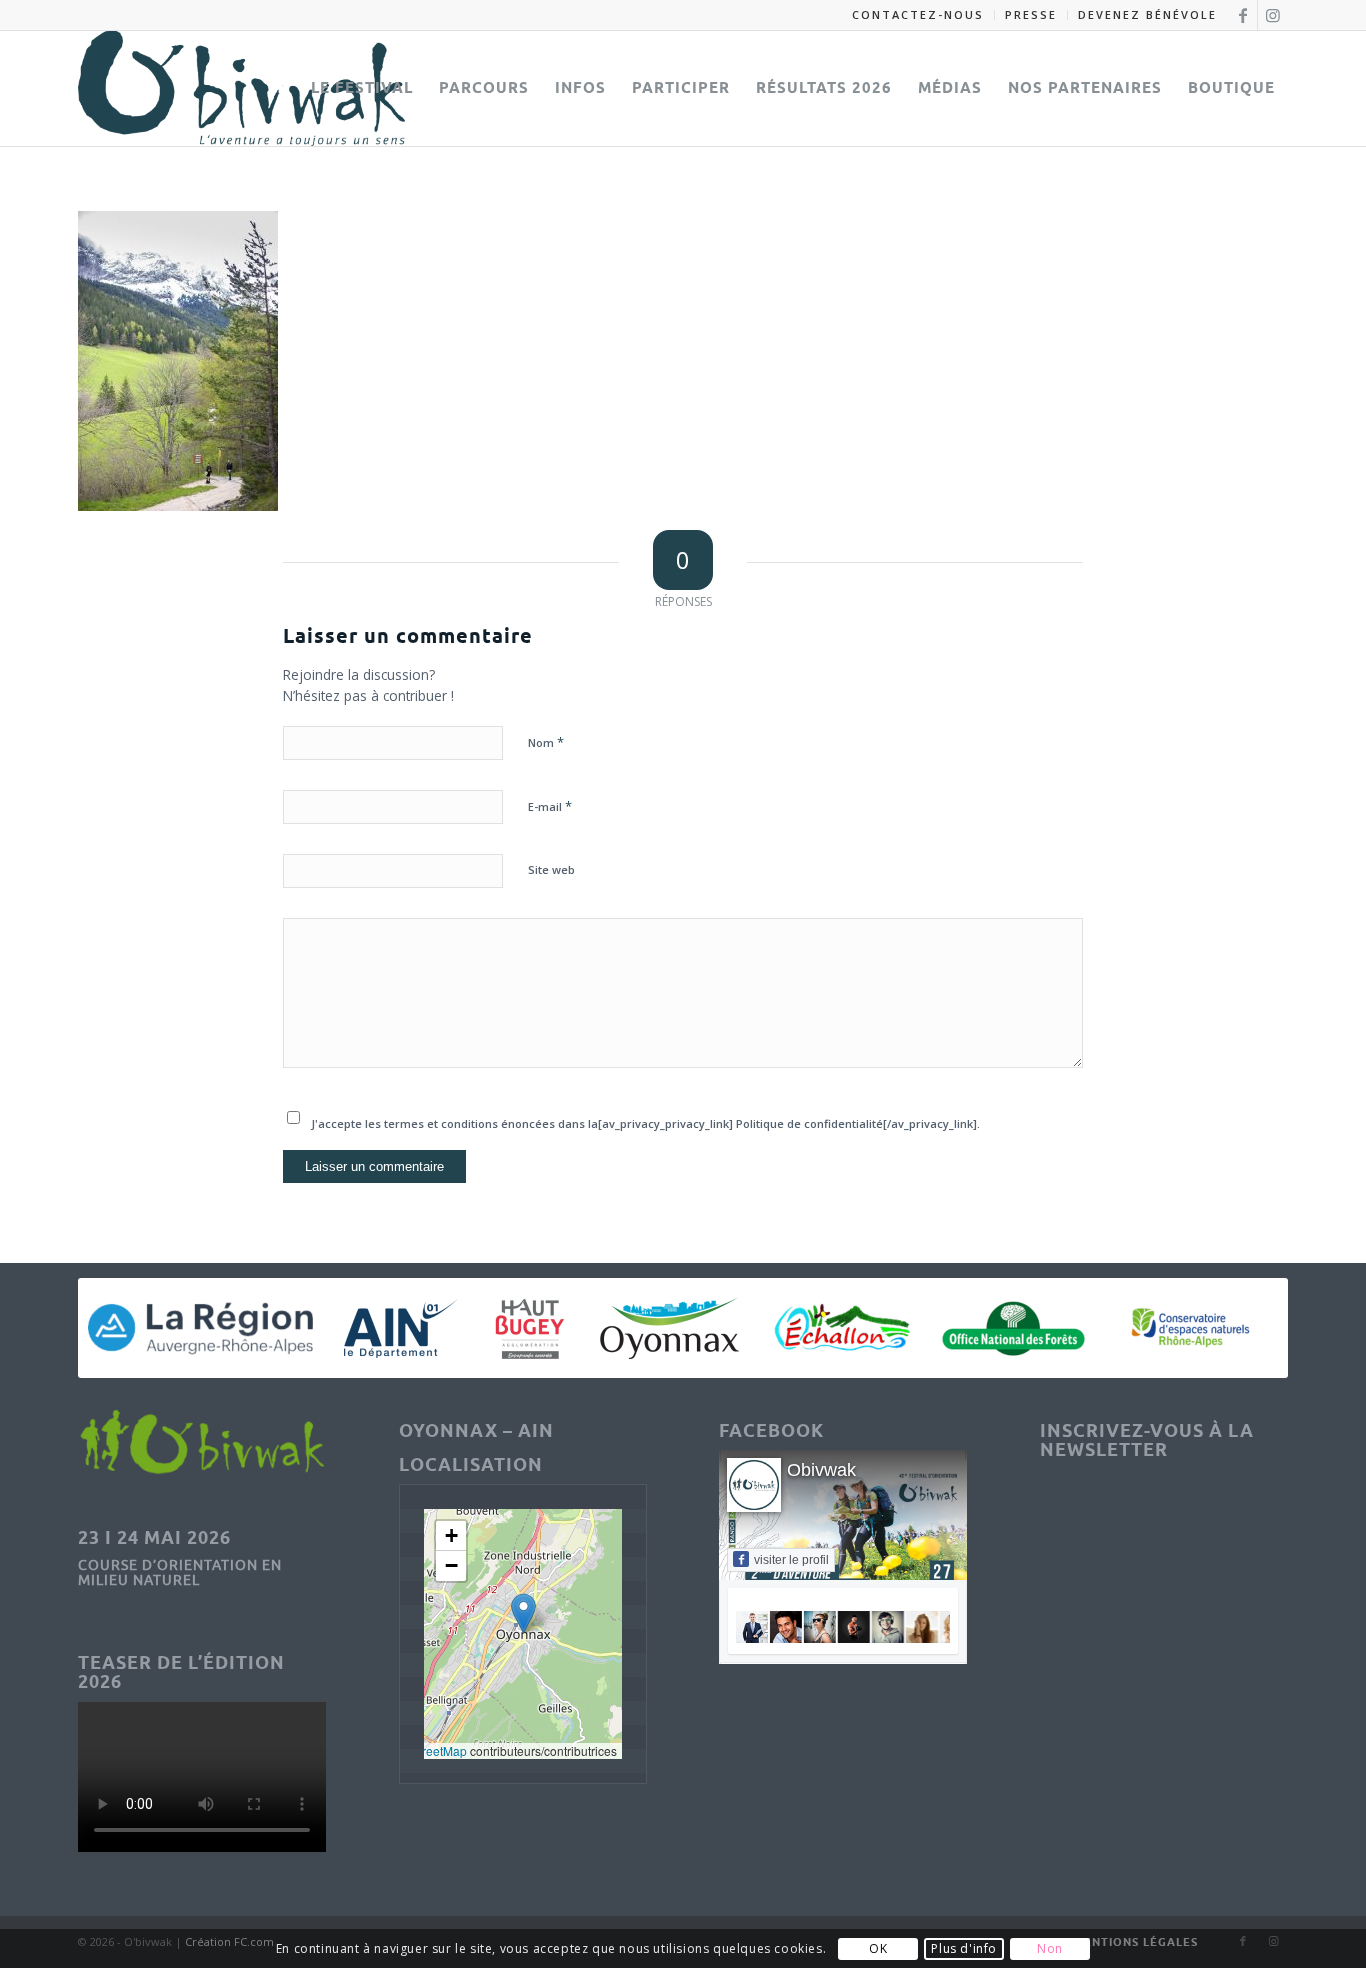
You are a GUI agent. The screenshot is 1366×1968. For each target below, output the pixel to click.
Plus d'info (964, 1948)
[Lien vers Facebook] (1242, 15)
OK (878, 1948)
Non (1050, 1948)
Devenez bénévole (1147, 14)
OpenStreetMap (424, 1750)
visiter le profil (791, 1560)
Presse (1031, 14)
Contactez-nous (918, 14)
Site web (551, 869)
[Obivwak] (241, 88)
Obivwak (821, 1470)
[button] (523, 1613)
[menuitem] (918, 15)
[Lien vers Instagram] (1273, 15)
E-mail (550, 806)
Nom (546, 742)
